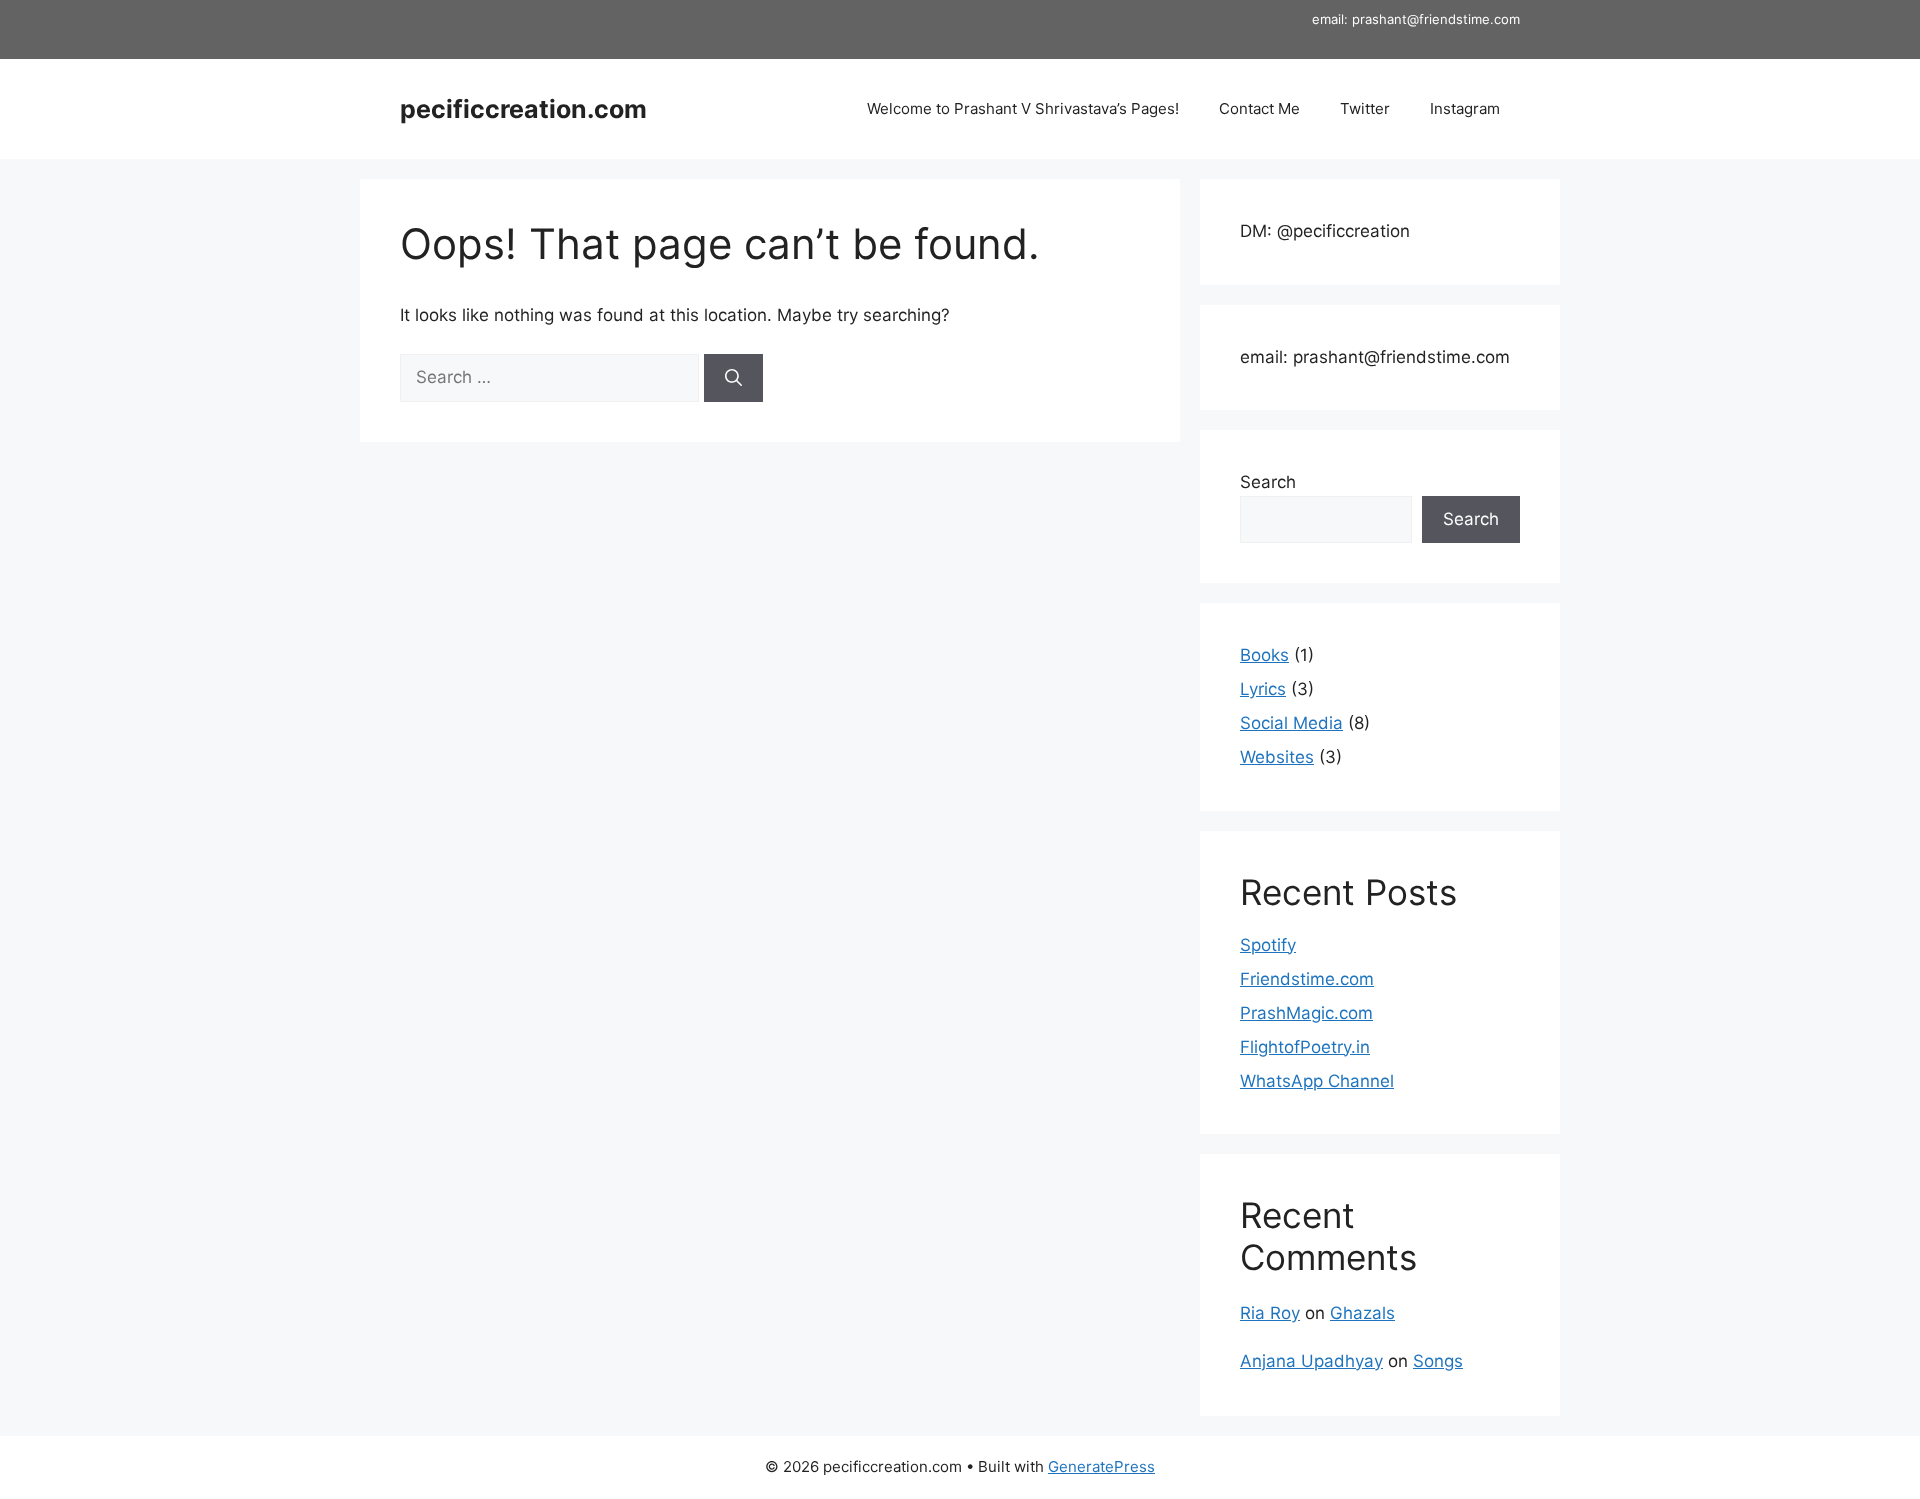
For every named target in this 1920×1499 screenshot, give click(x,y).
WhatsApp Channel (1317, 1081)
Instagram (1465, 108)
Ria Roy (1270, 1313)
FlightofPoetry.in (1305, 1047)
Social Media (1291, 723)
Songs (1438, 1361)
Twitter (1365, 108)
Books (1264, 655)
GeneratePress (1101, 1466)
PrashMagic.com (1306, 1013)
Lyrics (1263, 689)
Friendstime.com (1307, 979)
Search (1268, 482)
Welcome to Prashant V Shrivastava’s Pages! (1023, 108)
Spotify (1268, 945)
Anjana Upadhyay (1311, 1361)
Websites (1277, 757)
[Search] (733, 378)
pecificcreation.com (523, 109)
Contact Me (1259, 108)
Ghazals (1362, 1313)
